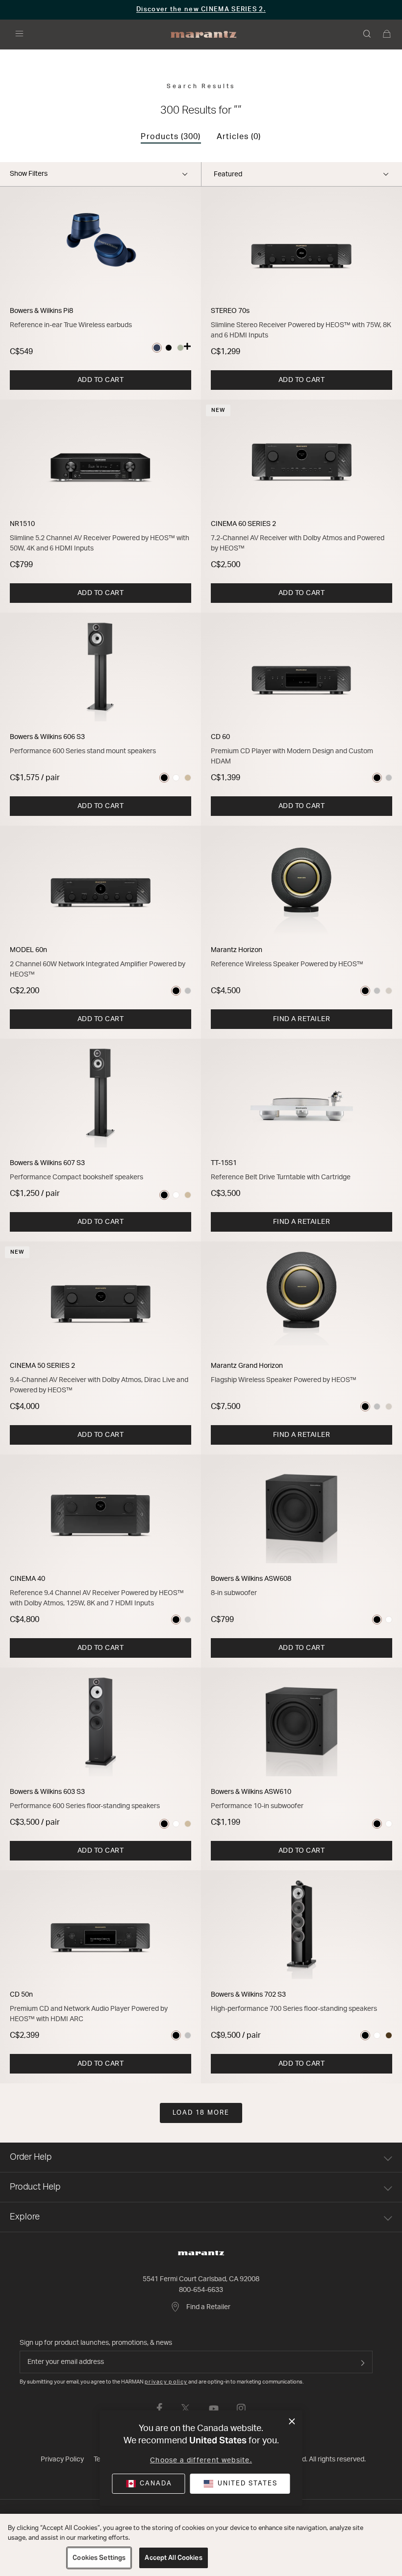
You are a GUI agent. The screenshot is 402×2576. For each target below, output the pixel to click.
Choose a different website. (201, 2460)
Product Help (35, 2187)
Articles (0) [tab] (239, 137)
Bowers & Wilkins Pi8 (41, 311)
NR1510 (22, 524)
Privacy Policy (62, 2459)
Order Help (31, 2157)
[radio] (157, 348)
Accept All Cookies (173, 2558)
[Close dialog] (292, 2422)
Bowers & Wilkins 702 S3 (248, 1995)
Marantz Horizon (237, 950)
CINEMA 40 (27, 1579)
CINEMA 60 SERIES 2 (243, 524)
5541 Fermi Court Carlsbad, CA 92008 (201, 2279)
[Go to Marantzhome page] (201, 2253)
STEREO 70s (230, 311)
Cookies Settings (99, 2558)
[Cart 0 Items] (387, 35)
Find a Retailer (302, 1019)
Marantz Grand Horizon (247, 1366)
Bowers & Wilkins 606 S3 (47, 737)
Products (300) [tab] (171, 137)
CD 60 (220, 737)
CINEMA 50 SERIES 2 (42, 1366)
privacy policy (166, 2382)
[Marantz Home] (204, 35)
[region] (201, 2545)
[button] (368, 35)
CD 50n (21, 1995)
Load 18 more (201, 2113)
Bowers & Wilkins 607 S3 (47, 1163)
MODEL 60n (28, 950)
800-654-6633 (201, 2290)
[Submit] (363, 2362)
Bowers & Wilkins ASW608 (251, 1579)
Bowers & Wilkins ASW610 (251, 1792)
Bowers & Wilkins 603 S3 (47, 1792)
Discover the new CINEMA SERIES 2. (201, 10)
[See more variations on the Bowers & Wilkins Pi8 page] (188, 348)
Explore (25, 2217)
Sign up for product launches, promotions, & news (96, 2343)
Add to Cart (101, 380)
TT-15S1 (224, 1163)
